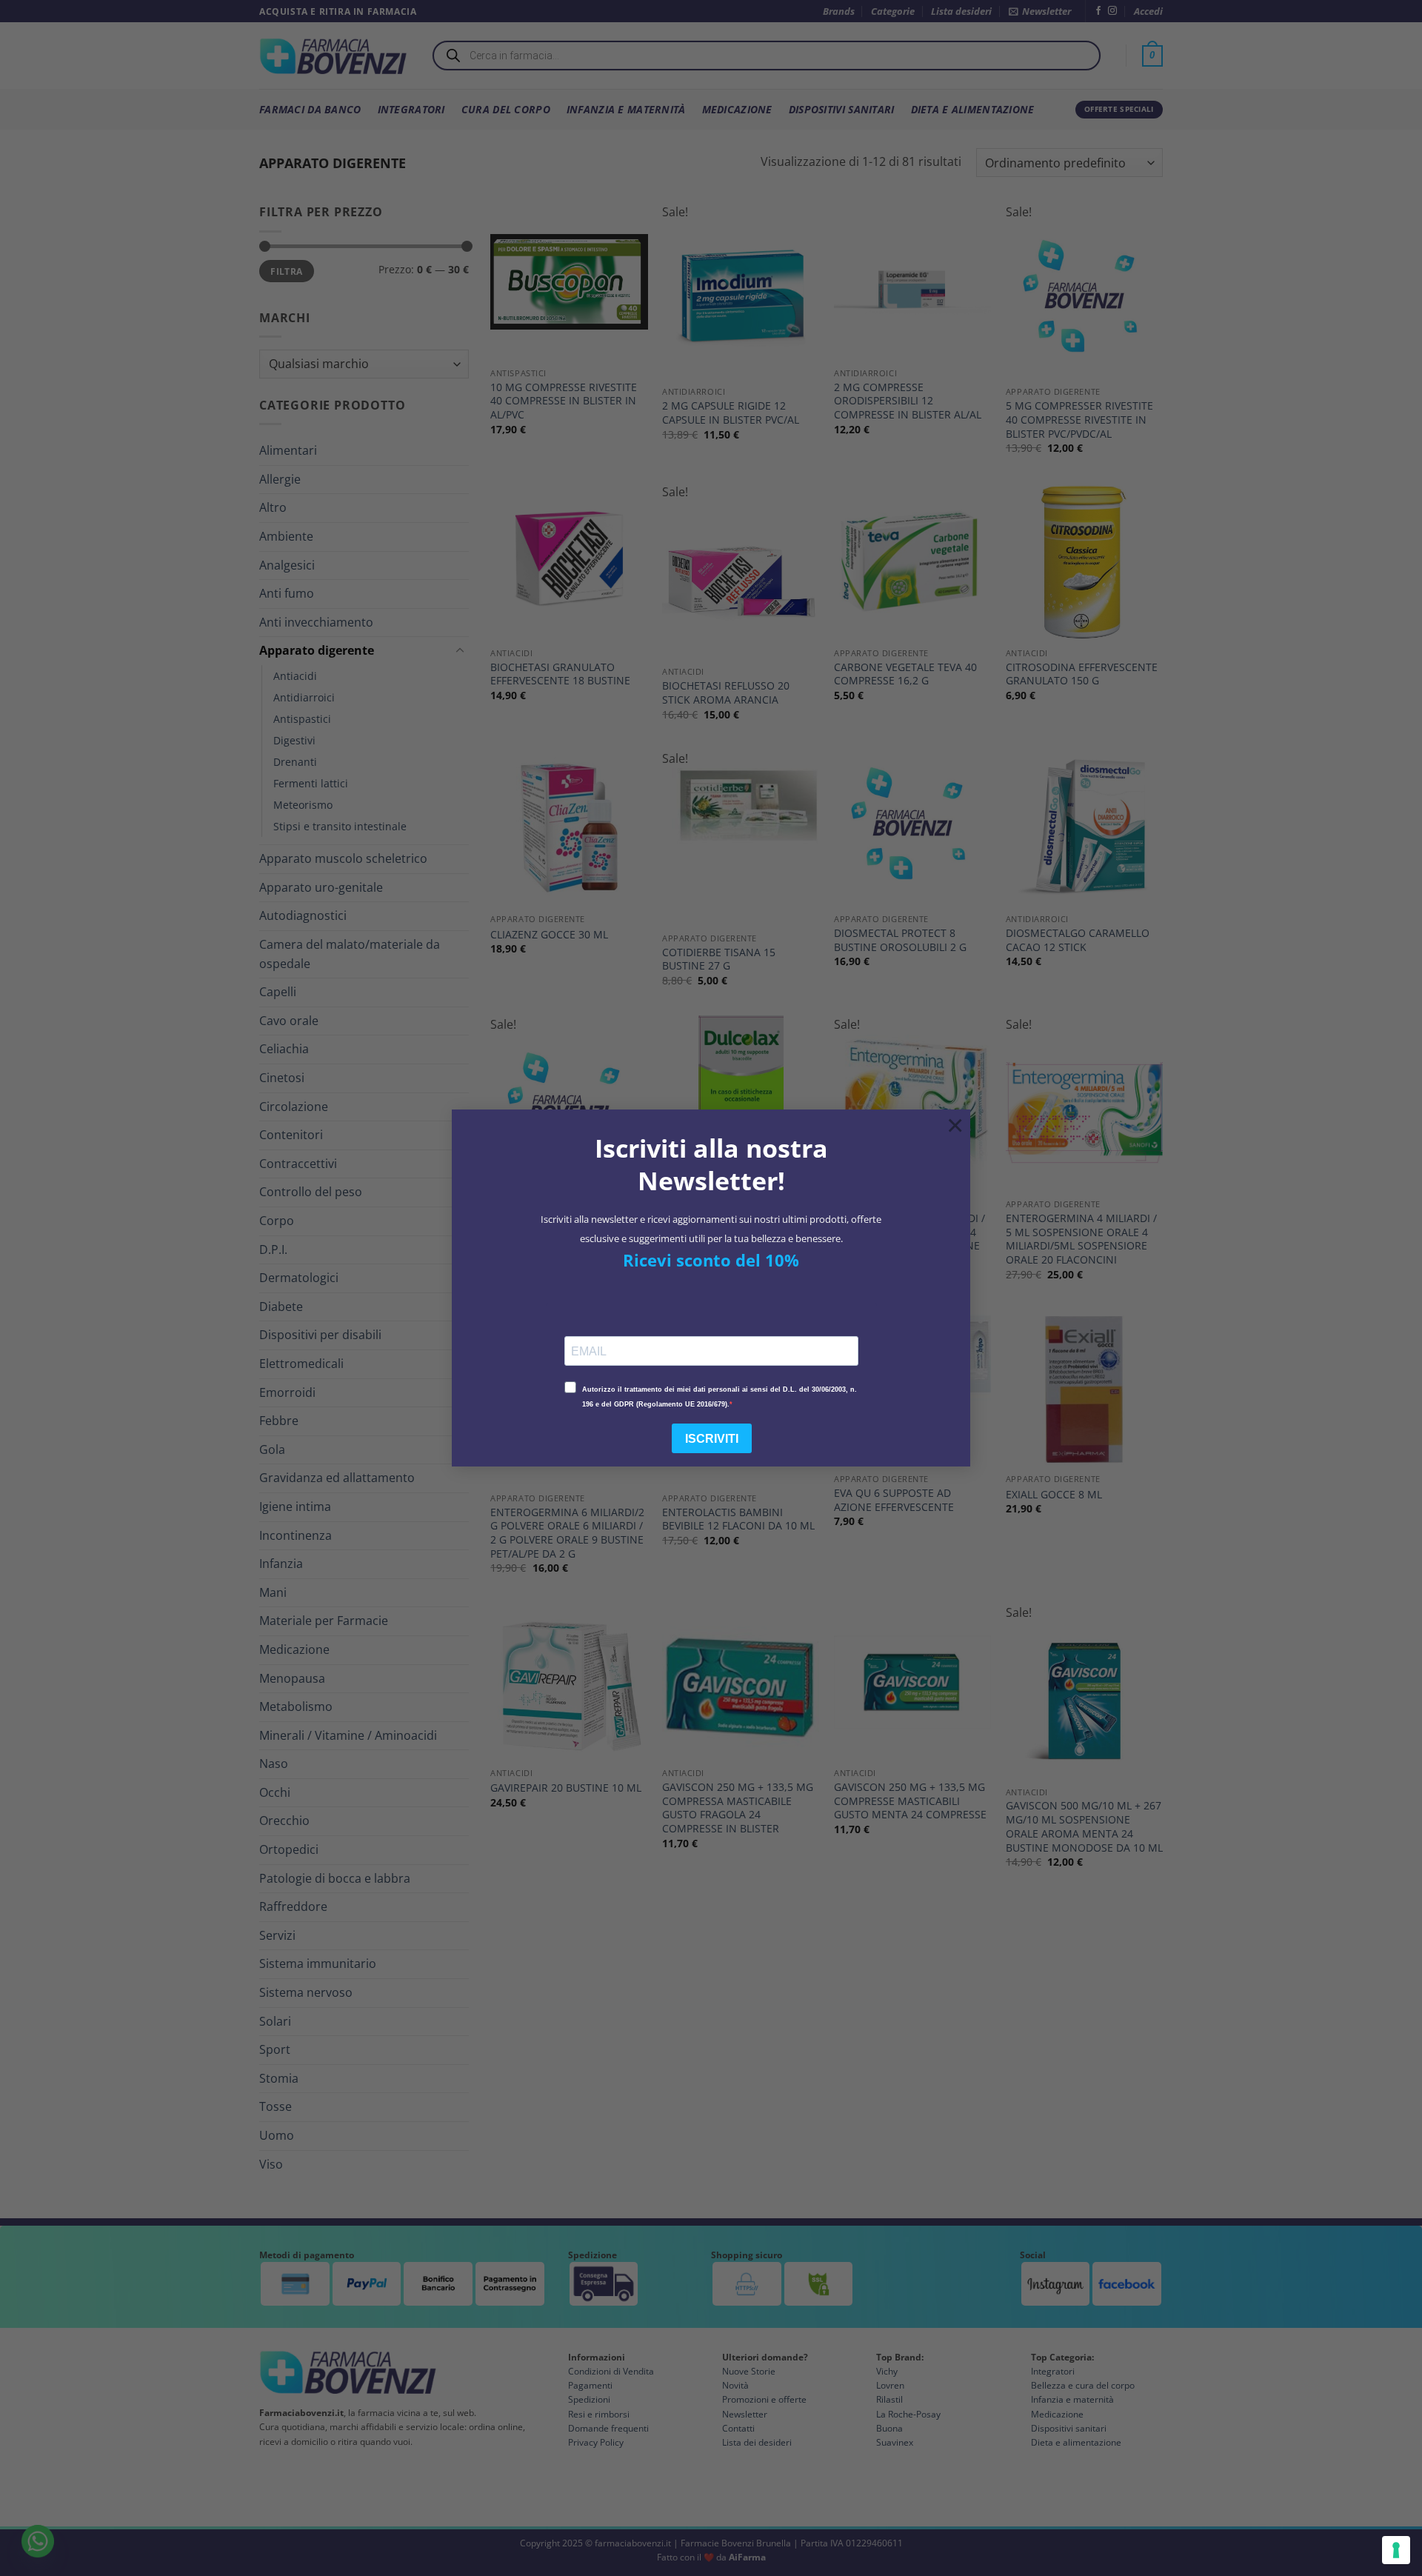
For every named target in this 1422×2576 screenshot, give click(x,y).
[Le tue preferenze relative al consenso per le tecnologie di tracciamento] (1396, 2550)
